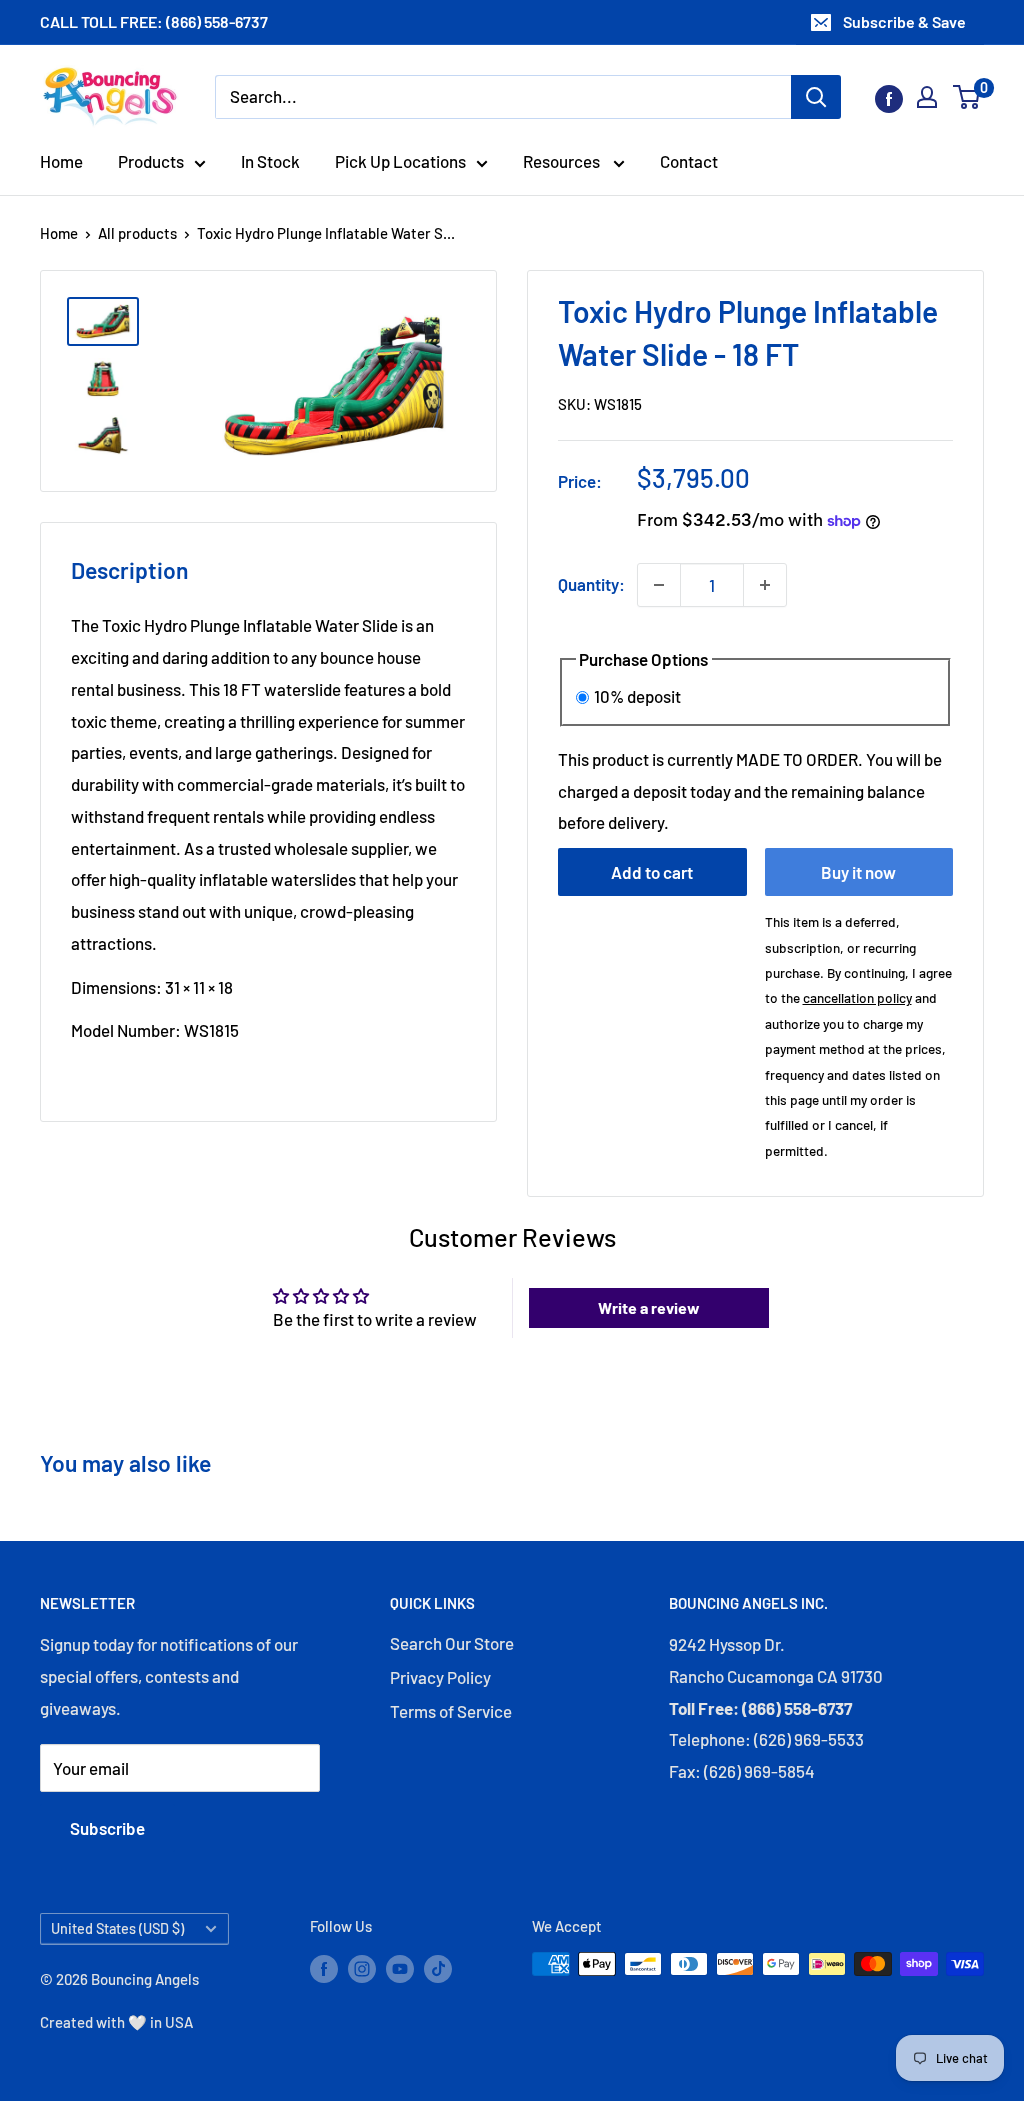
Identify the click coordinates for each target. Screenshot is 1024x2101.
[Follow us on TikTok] (438, 1967)
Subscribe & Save (904, 21)
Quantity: (591, 584)
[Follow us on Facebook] (889, 97)
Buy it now (858, 872)
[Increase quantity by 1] (765, 585)
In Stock (270, 161)
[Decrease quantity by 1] (659, 585)
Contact (689, 161)
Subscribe (107, 1828)
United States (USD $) (117, 1928)
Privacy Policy (440, 1677)
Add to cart (652, 872)
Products (151, 161)
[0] (967, 97)
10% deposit (637, 696)
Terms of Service (451, 1711)
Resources (563, 161)
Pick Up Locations (400, 161)
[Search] (816, 97)
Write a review (649, 1307)
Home (61, 161)
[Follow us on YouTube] (400, 1967)
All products (137, 233)
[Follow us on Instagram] (362, 1967)
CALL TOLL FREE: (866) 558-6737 (154, 21)
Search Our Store (452, 1643)
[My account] (927, 97)
